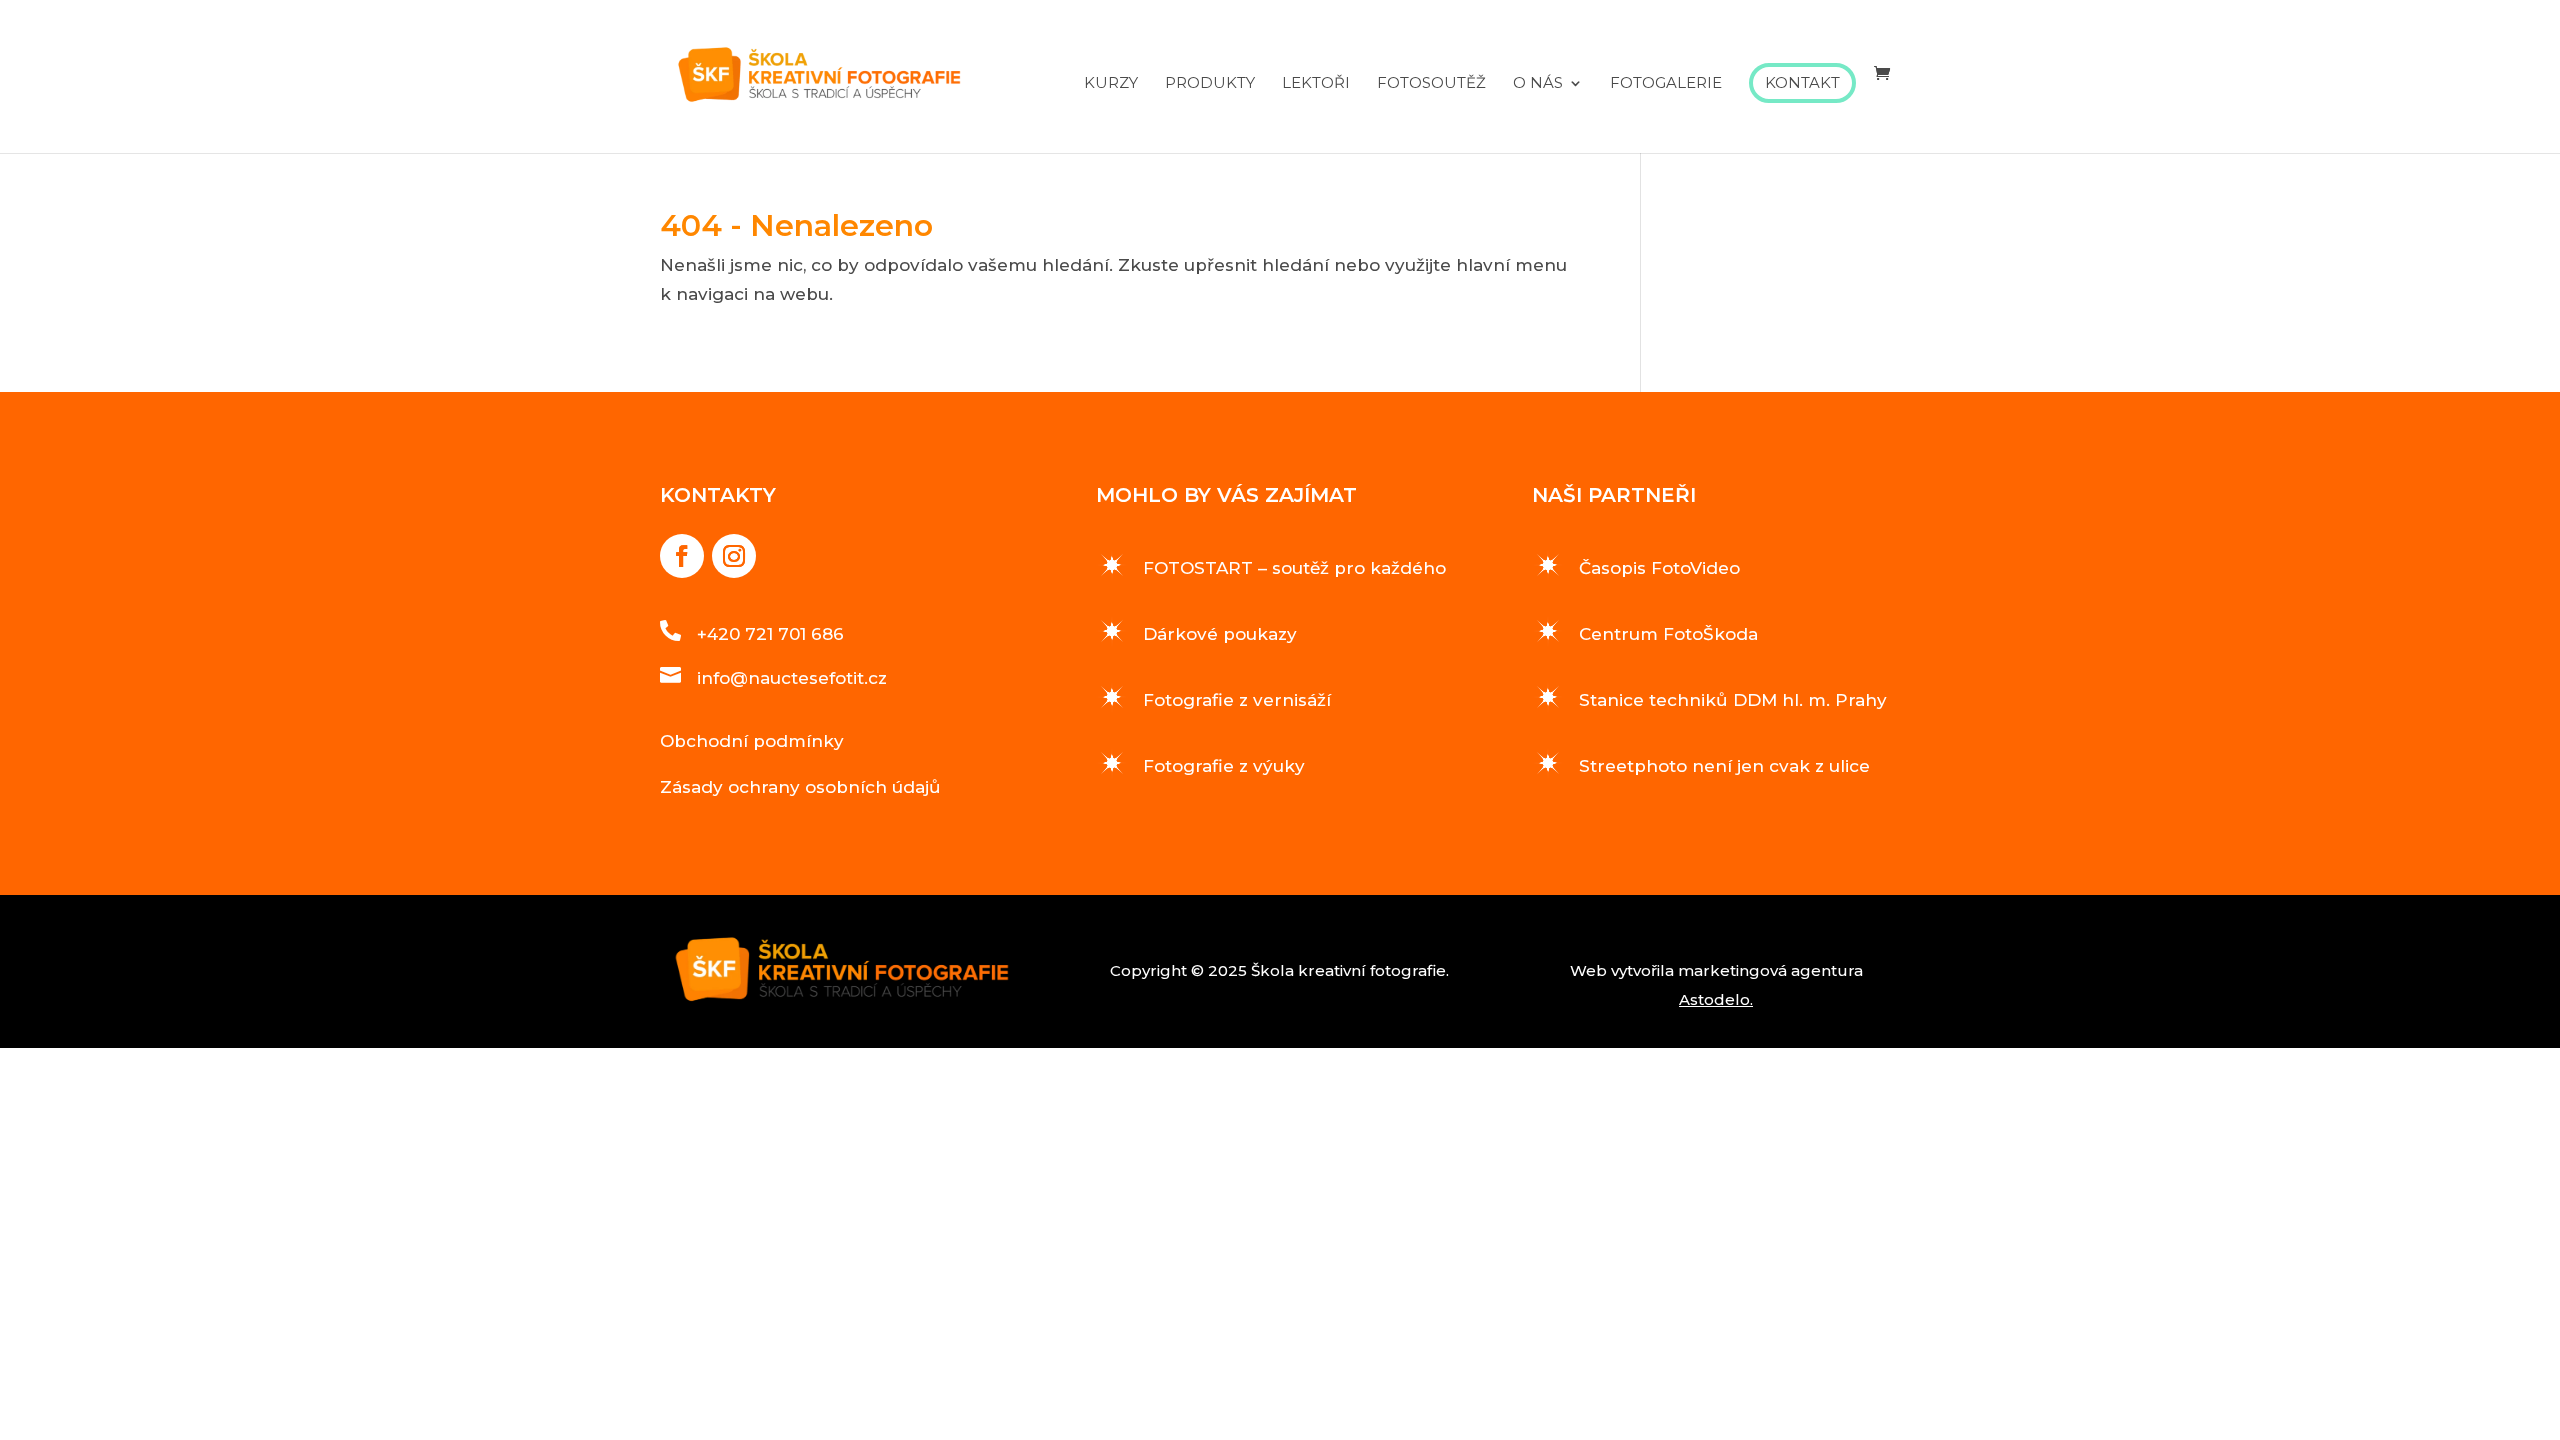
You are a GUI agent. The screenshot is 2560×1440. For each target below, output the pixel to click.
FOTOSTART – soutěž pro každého (1294, 568)
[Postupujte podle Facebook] (682, 556)
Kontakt (1802, 82)
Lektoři (1316, 84)
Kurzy (1111, 84)
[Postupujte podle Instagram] (734, 556)
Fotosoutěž (1431, 84)
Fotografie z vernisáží (1237, 700)
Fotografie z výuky (1224, 766)
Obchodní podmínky (752, 741)
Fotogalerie (1666, 84)
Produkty (1210, 84)
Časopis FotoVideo (1659, 568)
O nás (1538, 84)
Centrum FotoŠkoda (1668, 634)
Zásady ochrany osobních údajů (800, 787)
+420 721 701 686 (770, 634)
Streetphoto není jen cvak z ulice (1724, 766)
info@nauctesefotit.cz (792, 678)
